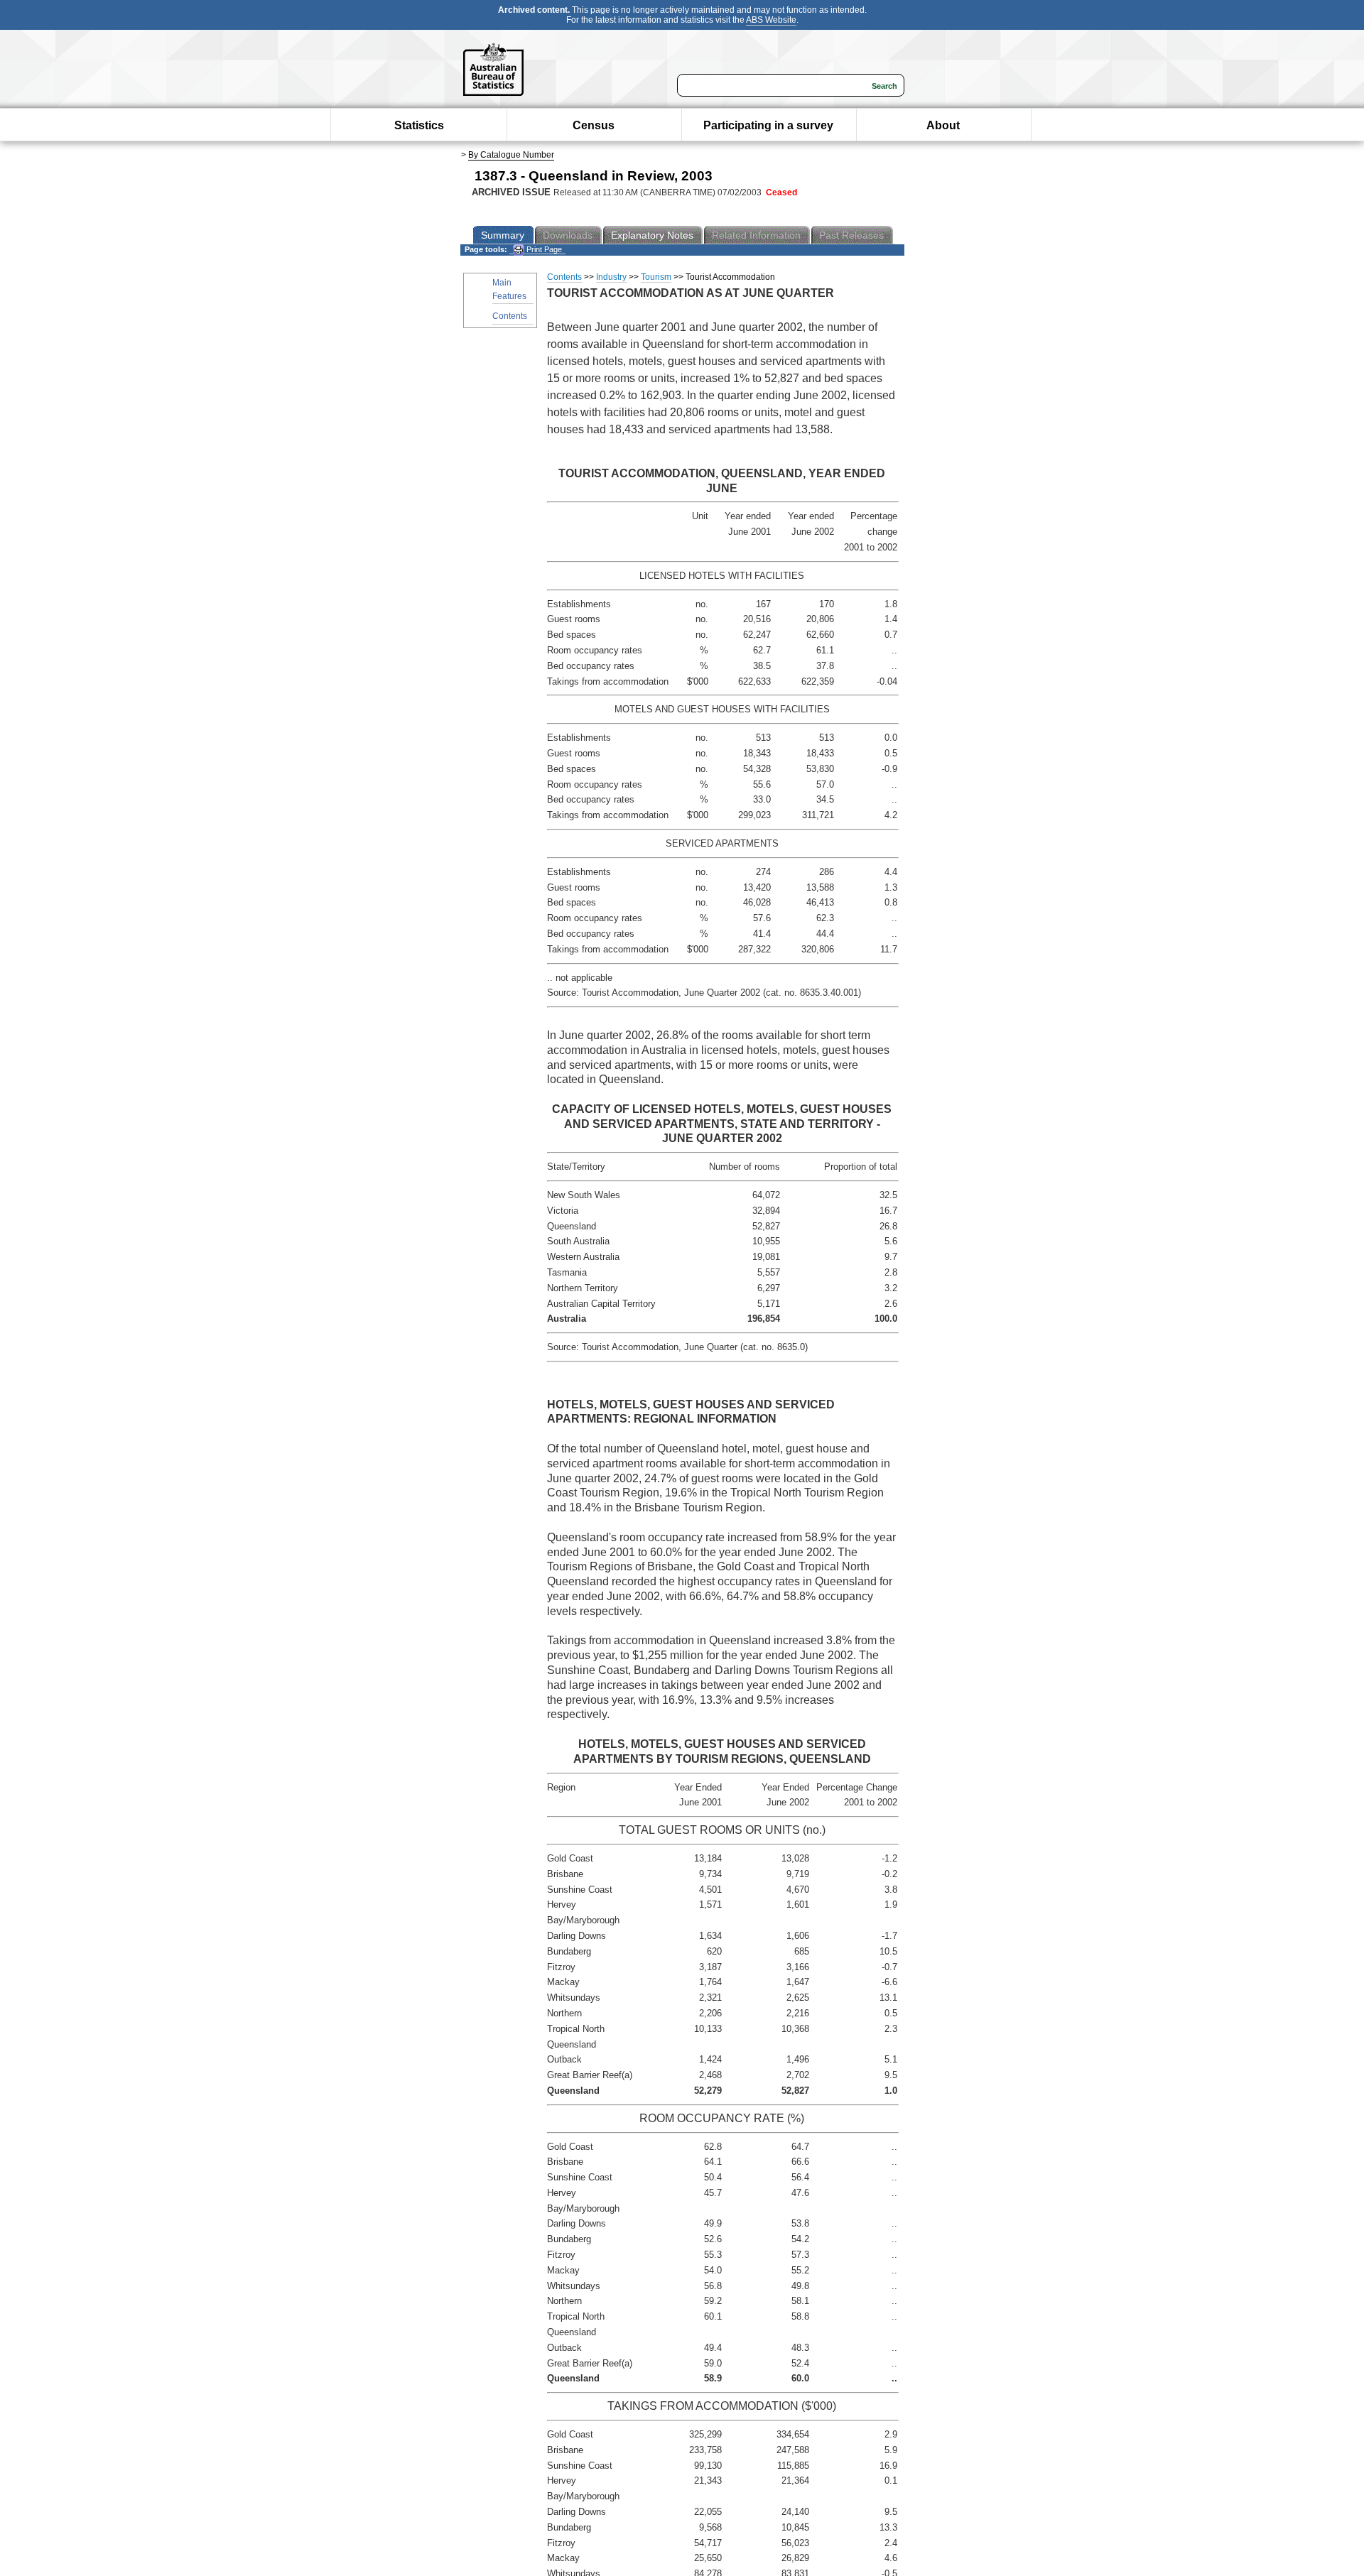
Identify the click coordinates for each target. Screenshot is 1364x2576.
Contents (510, 316)
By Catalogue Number (511, 155)
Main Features (509, 289)
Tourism (656, 277)
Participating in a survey (768, 125)
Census (594, 125)
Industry (611, 277)
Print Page (543, 249)
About (943, 125)
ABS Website (771, 20)
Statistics (419, 125)
